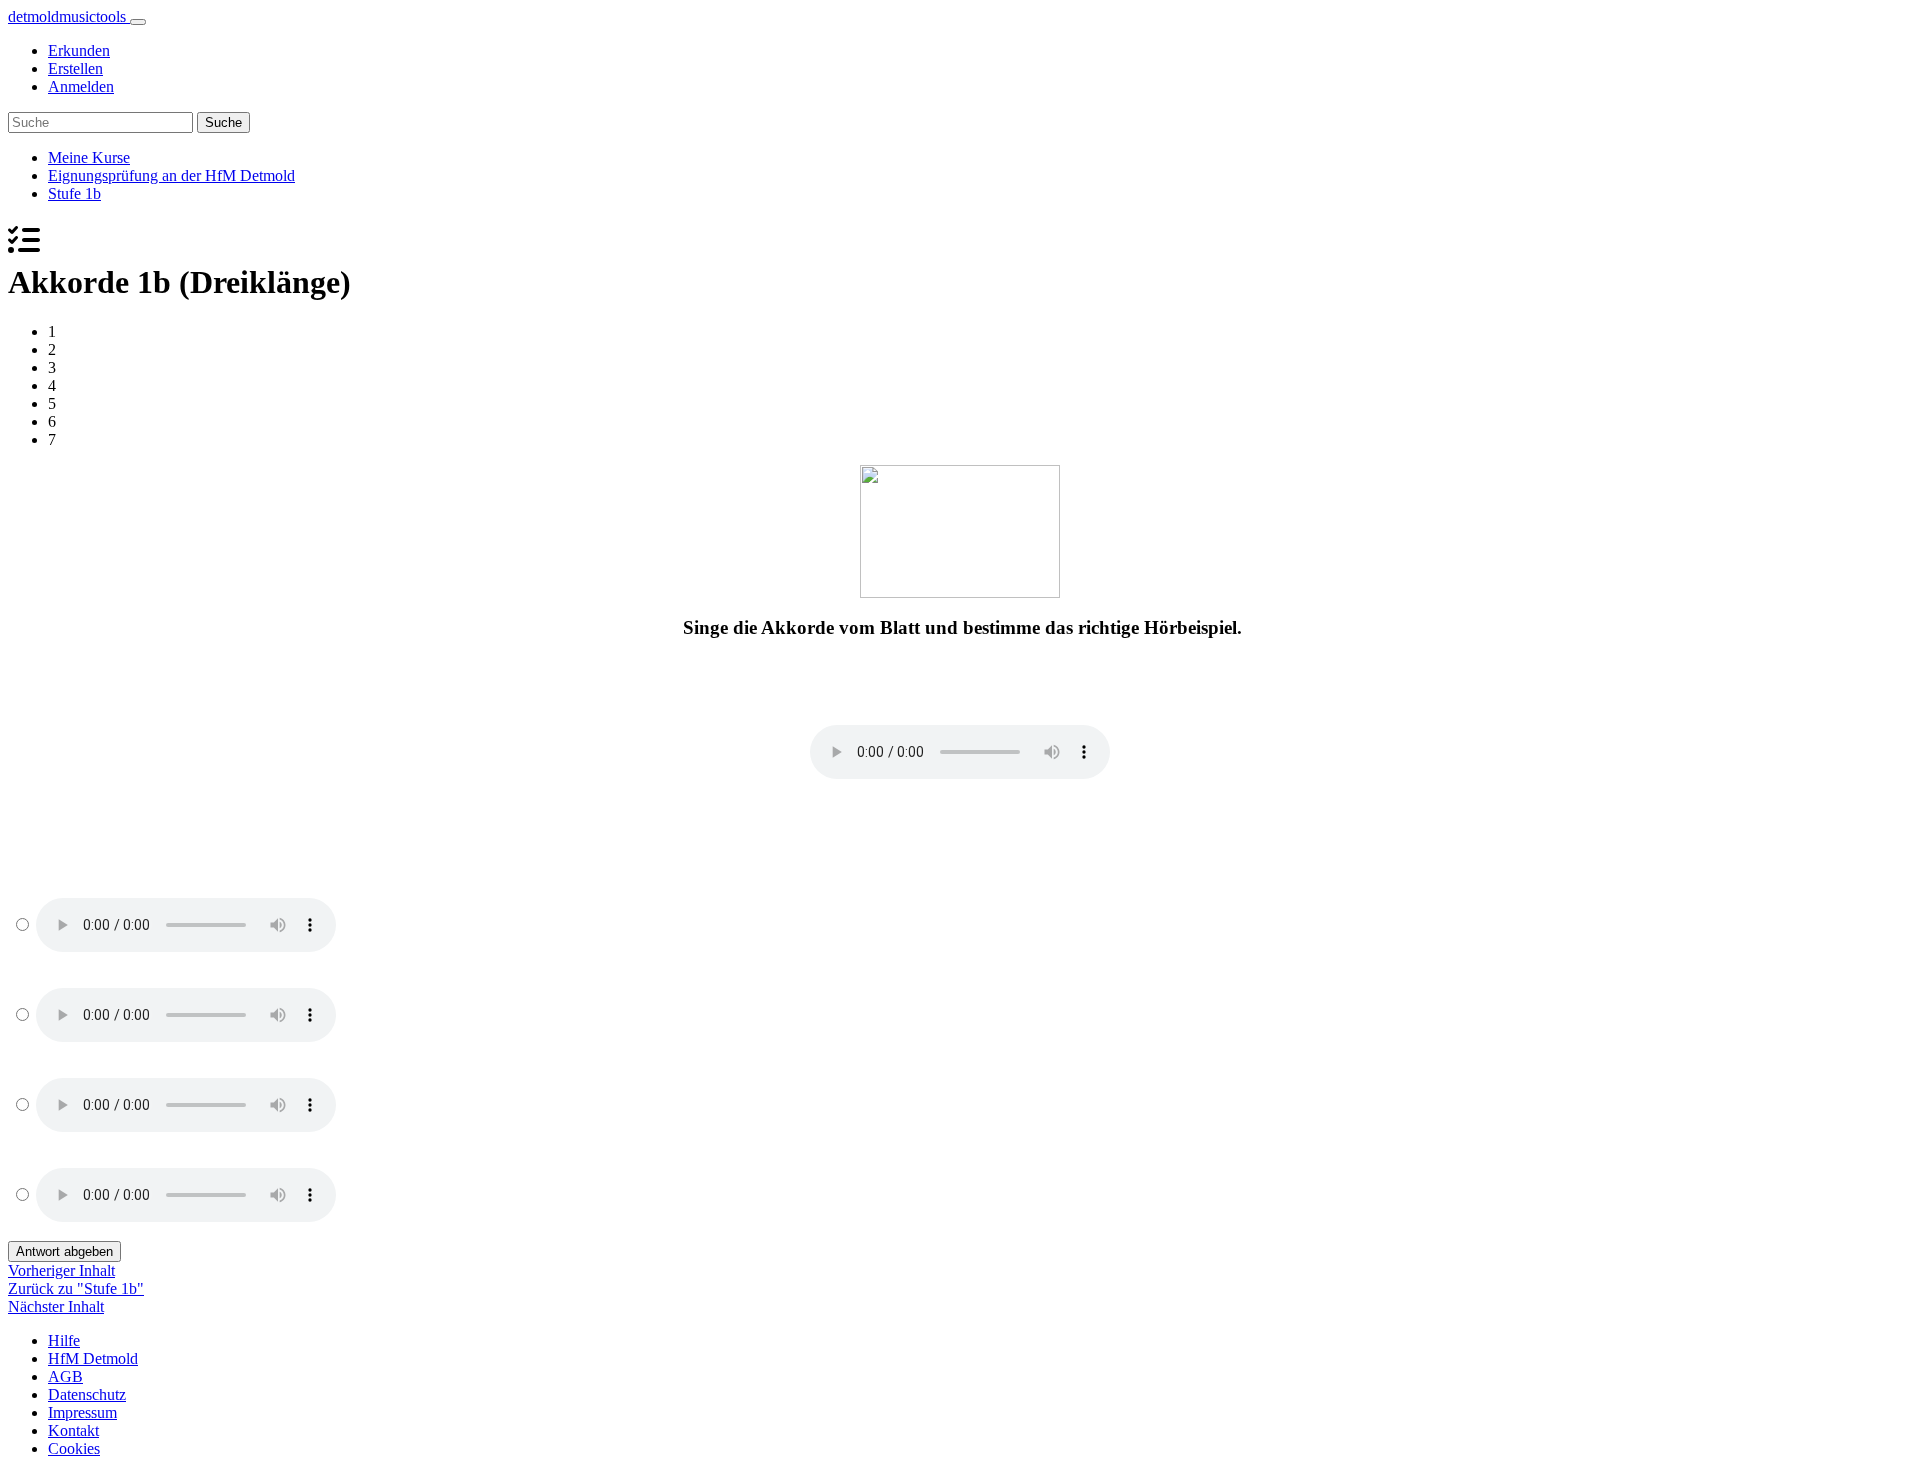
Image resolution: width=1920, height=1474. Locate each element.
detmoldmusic (67, 16)
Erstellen (75, 68)
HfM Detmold (93, 1358)
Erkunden (79, 50)
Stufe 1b (74, 193)
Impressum (82, 1412)
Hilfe (64, 1340)
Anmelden (81, 86)
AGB (65, 1376)
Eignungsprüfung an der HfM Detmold (171, 175)
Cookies (74, 1448)
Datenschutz (87, 1394)
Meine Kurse (89, 157)
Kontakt (73, 1430)
